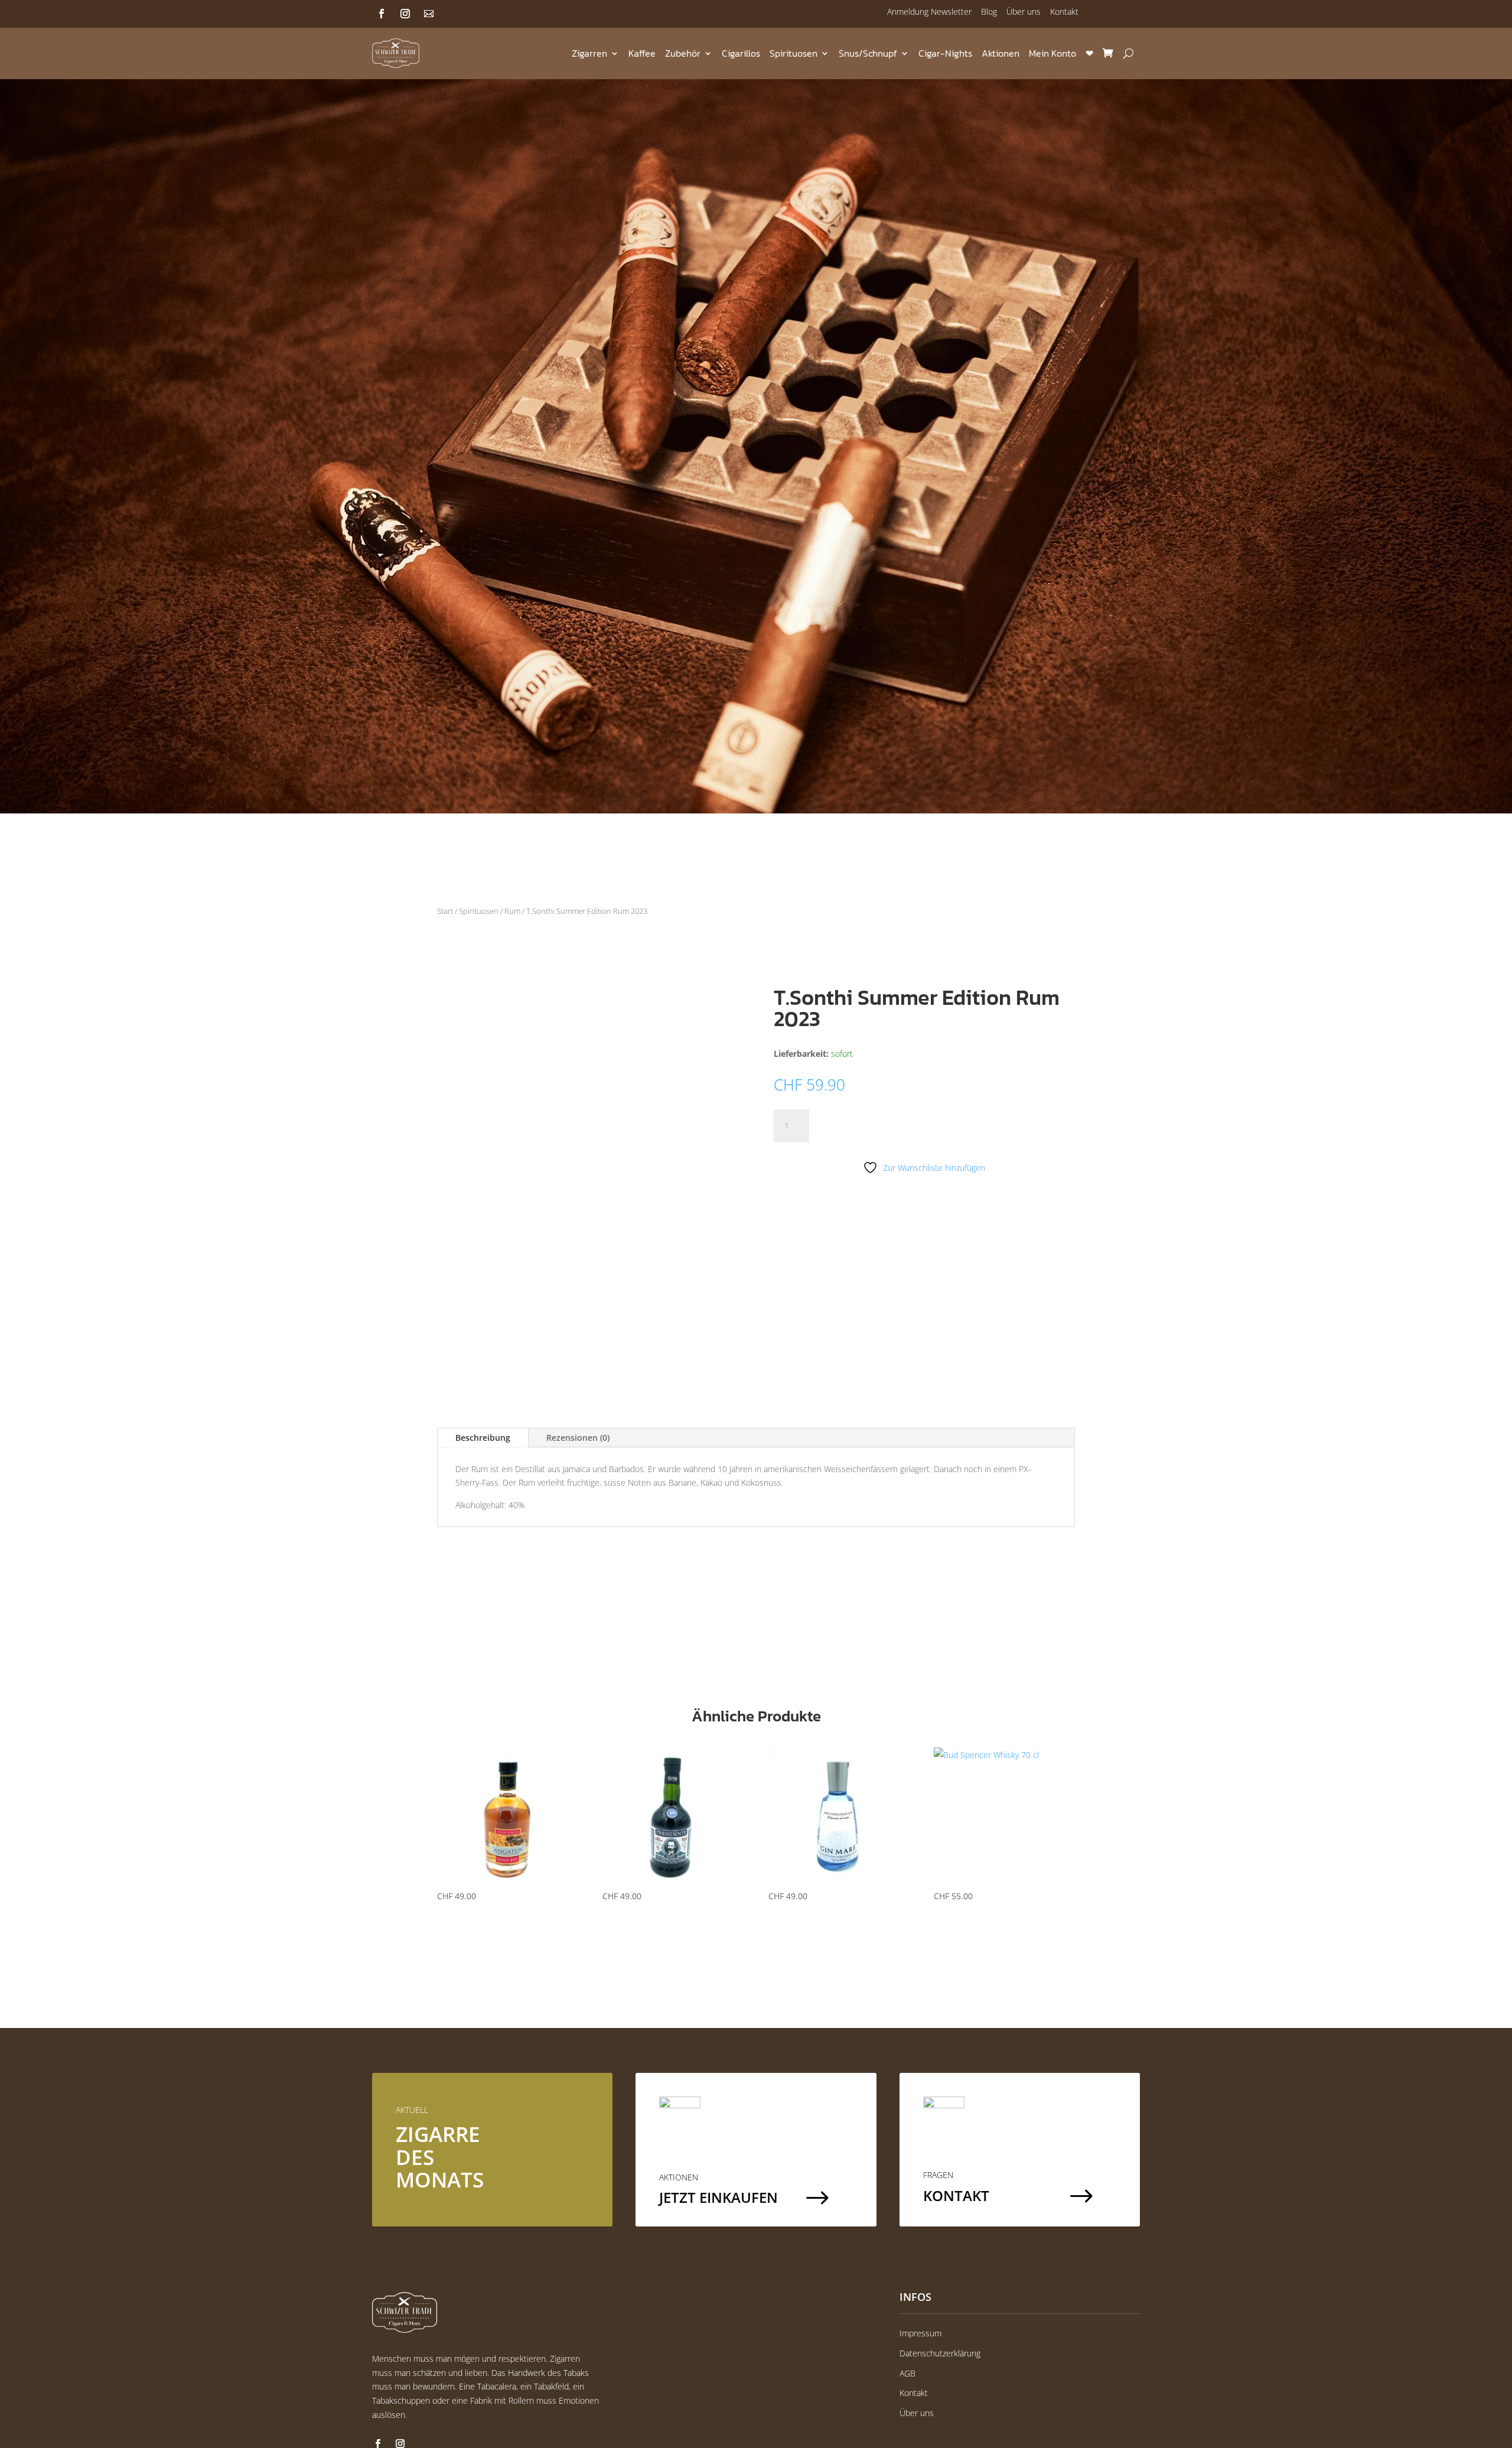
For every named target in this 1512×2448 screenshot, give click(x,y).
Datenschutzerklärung (940, 2353)
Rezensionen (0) (578, 1438)
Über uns (1024, 12)
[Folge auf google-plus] (429, 14)
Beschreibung (483, 1438)
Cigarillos (741, 53)
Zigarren (589, 53)
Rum (512, 911)
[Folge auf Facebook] (382, 14)
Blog (989, 12)
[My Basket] (1108, 53)
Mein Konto (1052, 53)
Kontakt (1064, 12)
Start (445, 911)
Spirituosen (794, 53)
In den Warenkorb (883, 1126)
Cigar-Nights (945, 53)
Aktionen (1001, 53)
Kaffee (642, 53)
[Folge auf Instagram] (405, 14)
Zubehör (683, 53)
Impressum (920, 2333)
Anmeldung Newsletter (929, 12)
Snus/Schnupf (868, 53)
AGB (907, 2373)
